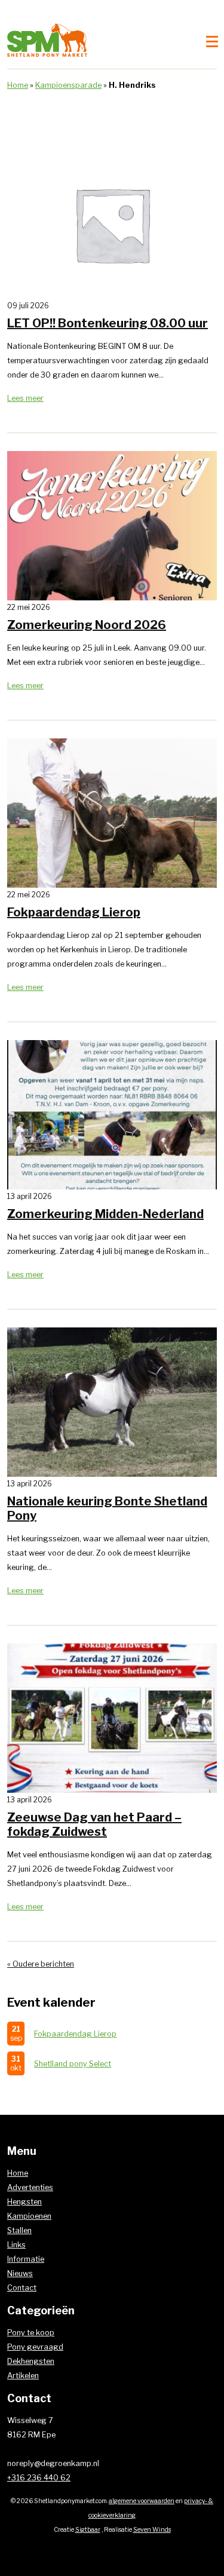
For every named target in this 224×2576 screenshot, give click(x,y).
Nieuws (20, 2273)
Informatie (26, 2259)
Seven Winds (152, 2530)
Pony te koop (31, 2333)
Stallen (19, 2230)
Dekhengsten (31, 2361)
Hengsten (24, 2202)
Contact (22, 2288)
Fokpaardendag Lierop (75, 2034)
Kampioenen (29, 2216)
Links (16, 2245)
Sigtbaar (88, 2530)
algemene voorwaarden (142, 2501)
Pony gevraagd (35, 2347)
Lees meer (25, 398)
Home (18, 85)
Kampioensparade (68, 85)
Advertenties (30, 2187)
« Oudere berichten (41, 1964)
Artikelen (23, 2376)
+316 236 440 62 (39, 2478)
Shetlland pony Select (73, 2064)
